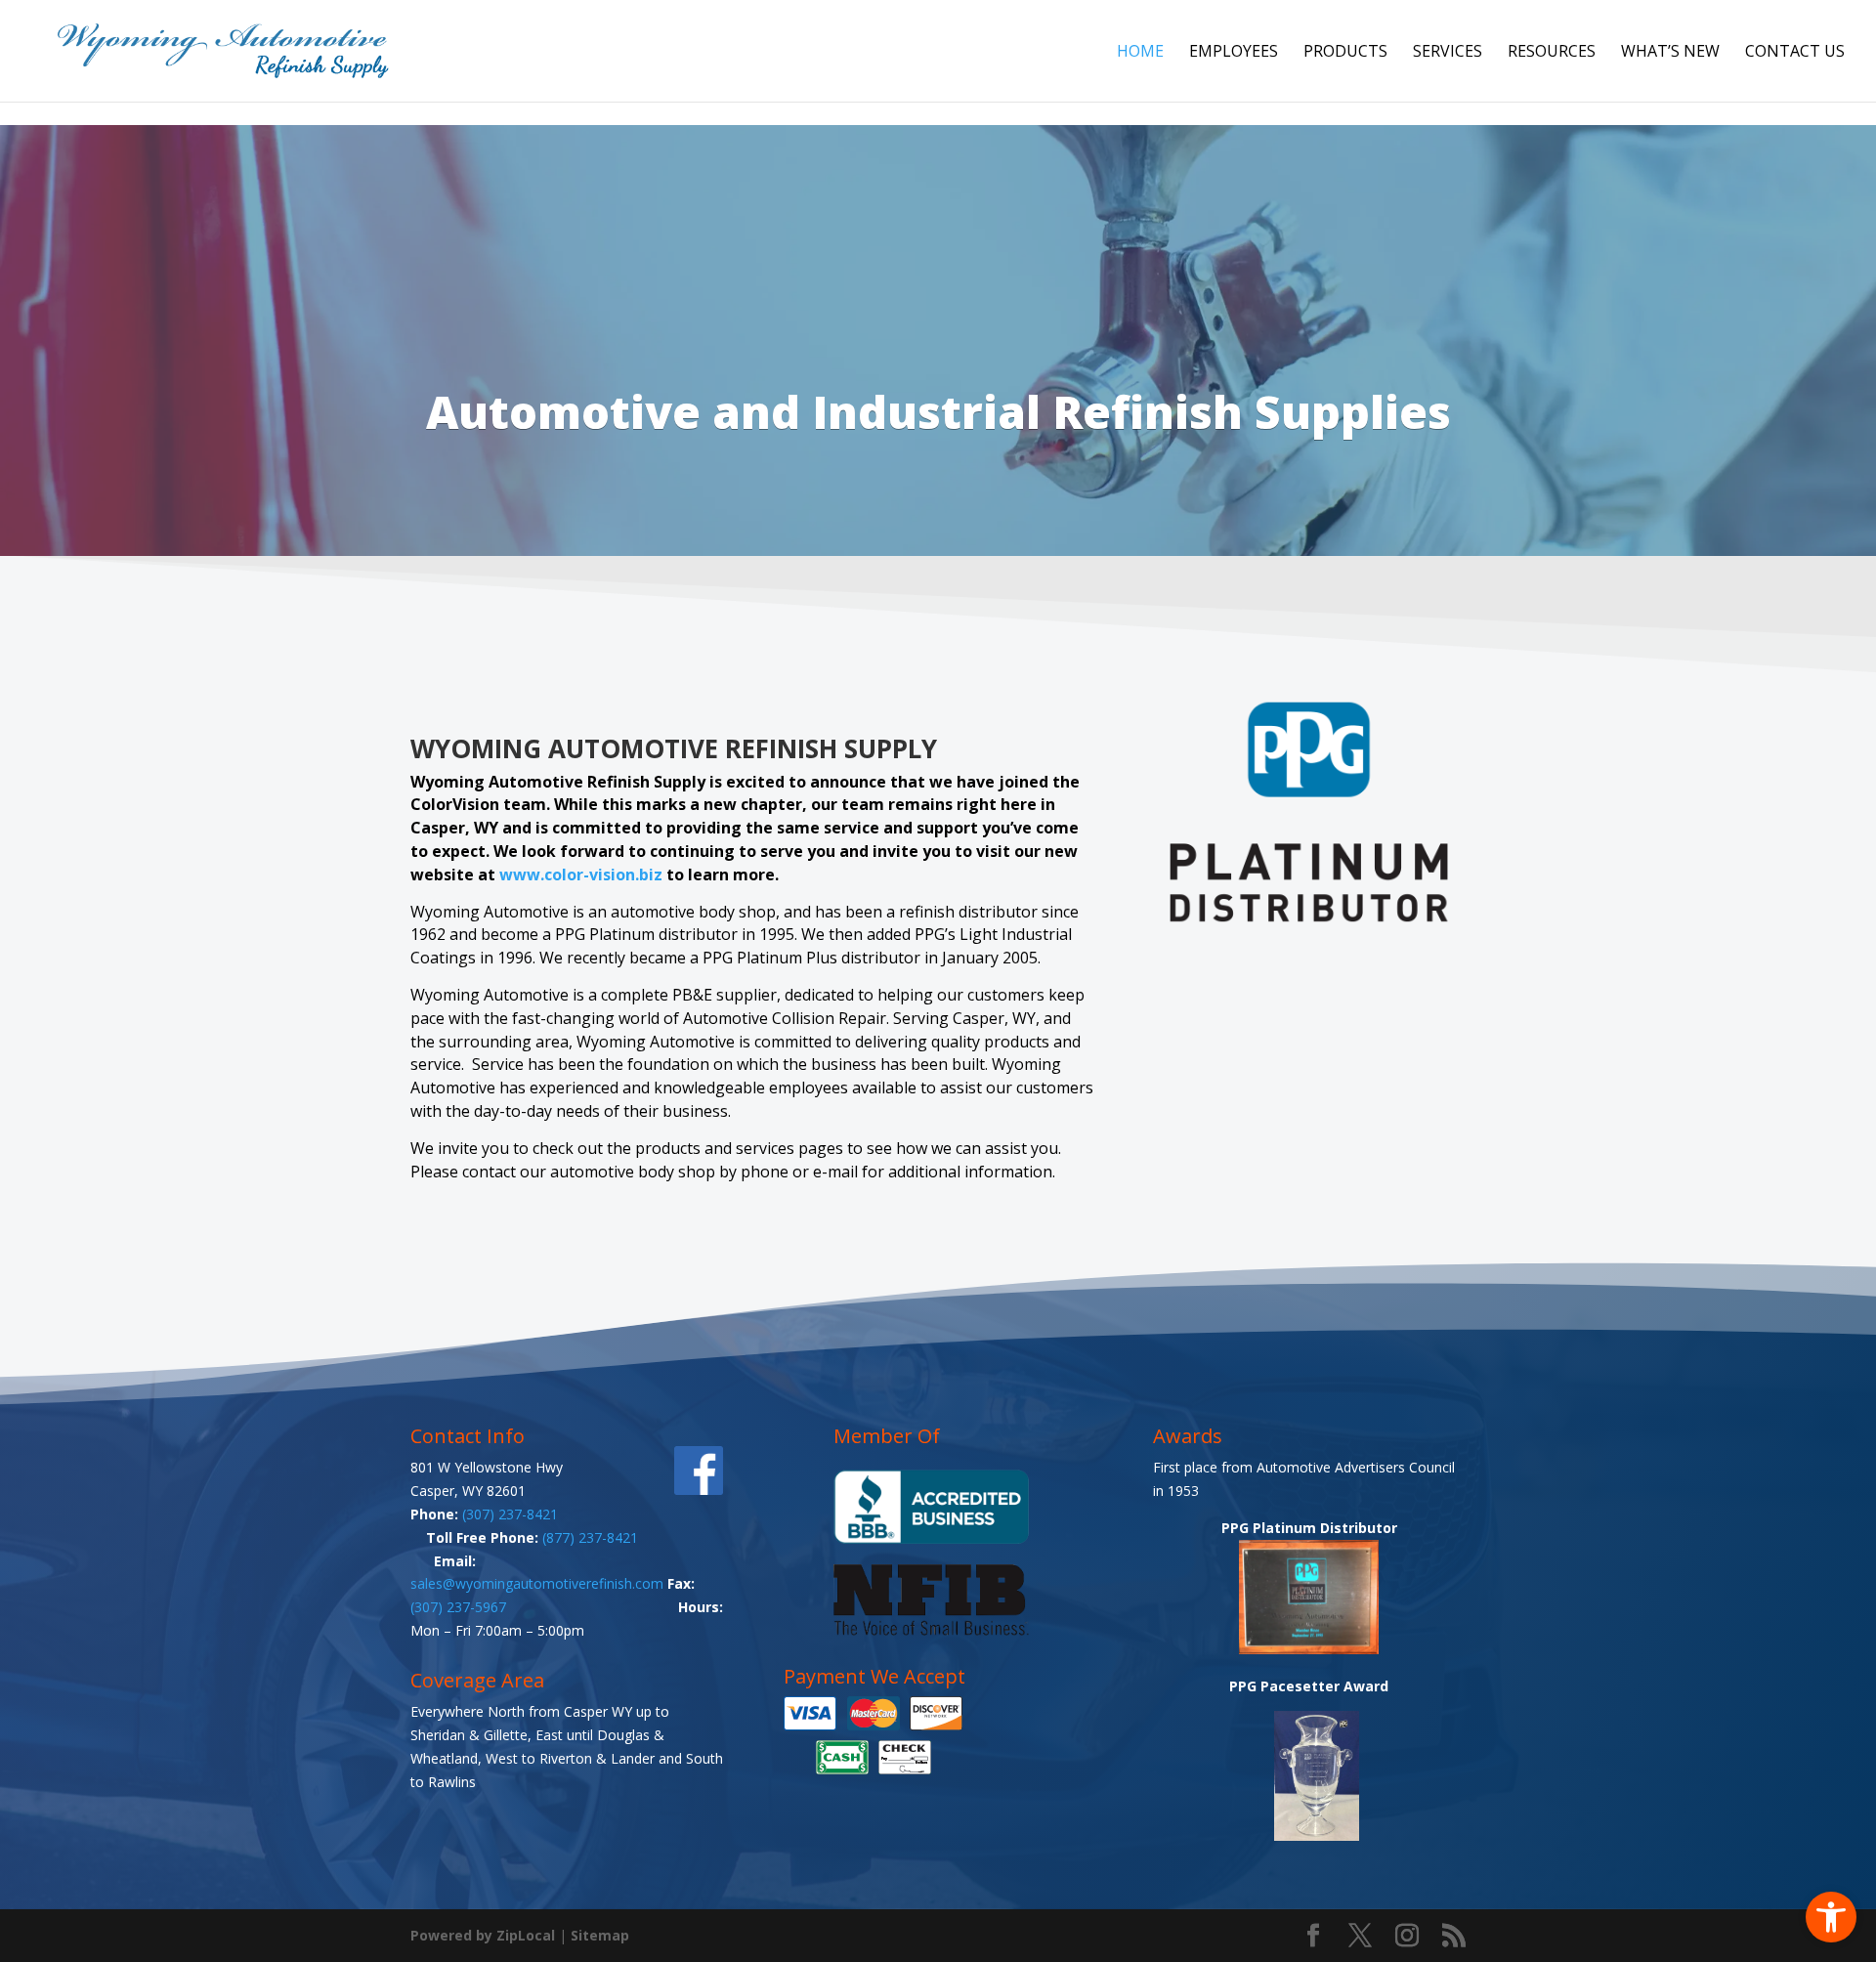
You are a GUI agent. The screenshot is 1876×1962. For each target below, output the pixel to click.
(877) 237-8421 (590, 1537)
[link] (1831, 1917)
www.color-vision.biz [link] (581, 874)
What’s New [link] (1670, 53)
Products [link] (1345, 53)
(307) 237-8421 (510, 1514)
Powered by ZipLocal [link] (483, 1935)
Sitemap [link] (600, 1935)
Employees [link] (1234, 53)
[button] (1313, 1936)
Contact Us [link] (1795, 53)
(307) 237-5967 (458, 1607)
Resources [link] (1552, 53)
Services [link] (1448, 53)
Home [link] (1140, 53)
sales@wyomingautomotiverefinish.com (539, 1583)
